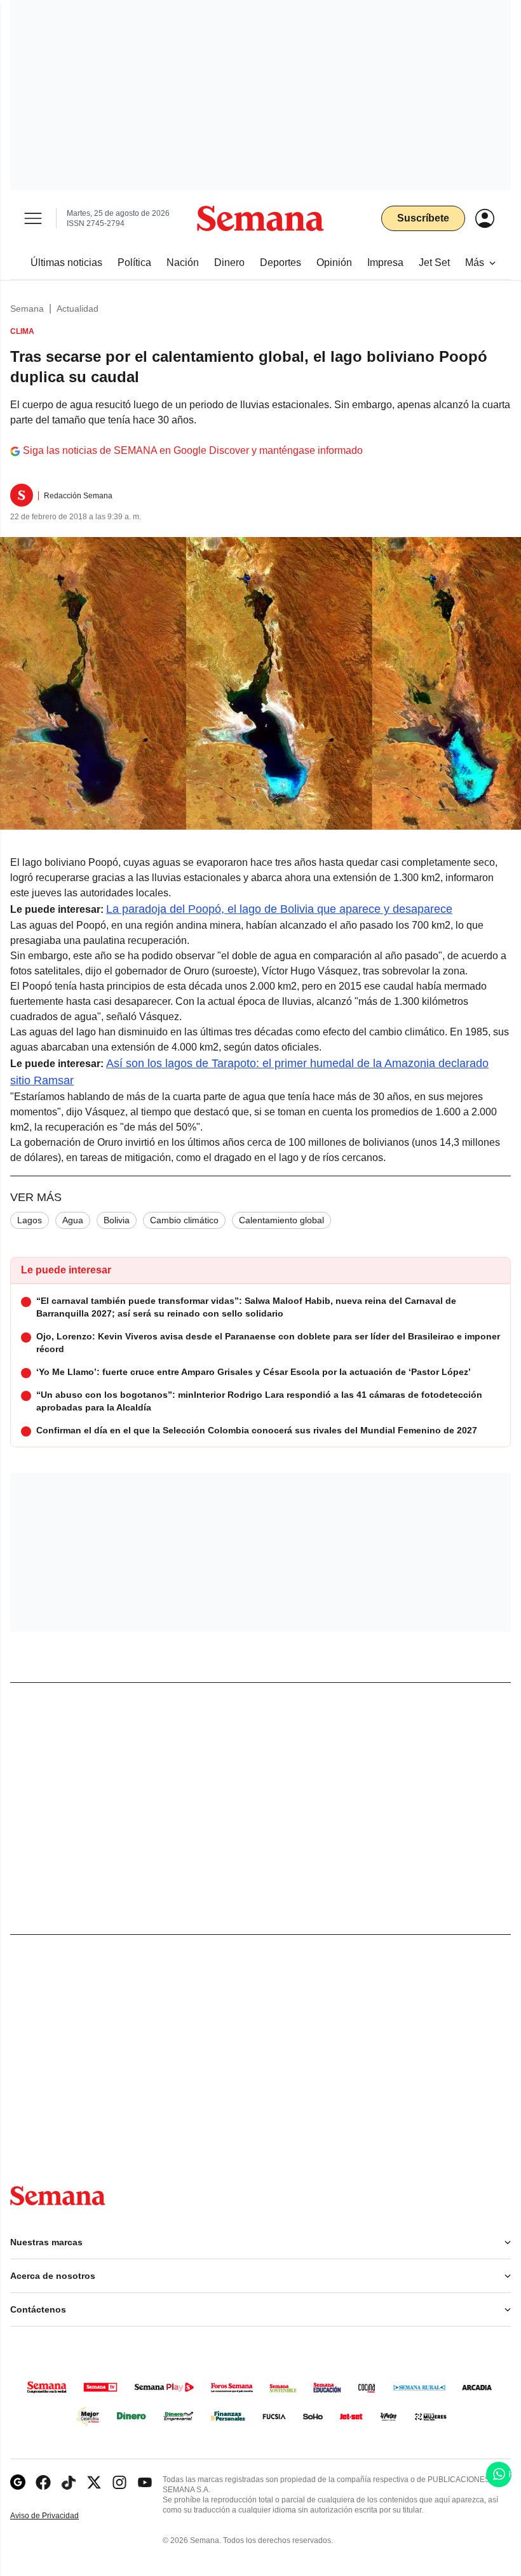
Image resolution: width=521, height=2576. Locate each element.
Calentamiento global (281, 1220)
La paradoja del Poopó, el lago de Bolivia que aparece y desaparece (279, 909)
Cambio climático (184, 1220)
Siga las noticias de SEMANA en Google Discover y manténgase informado (193, 450)
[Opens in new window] (43, 2482)
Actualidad (78, 309)
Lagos (30, 1220)
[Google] (18, 2482)
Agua (73, 1220)
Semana (27, 309)
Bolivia (117, 1220)
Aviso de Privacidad (58, 2516)
